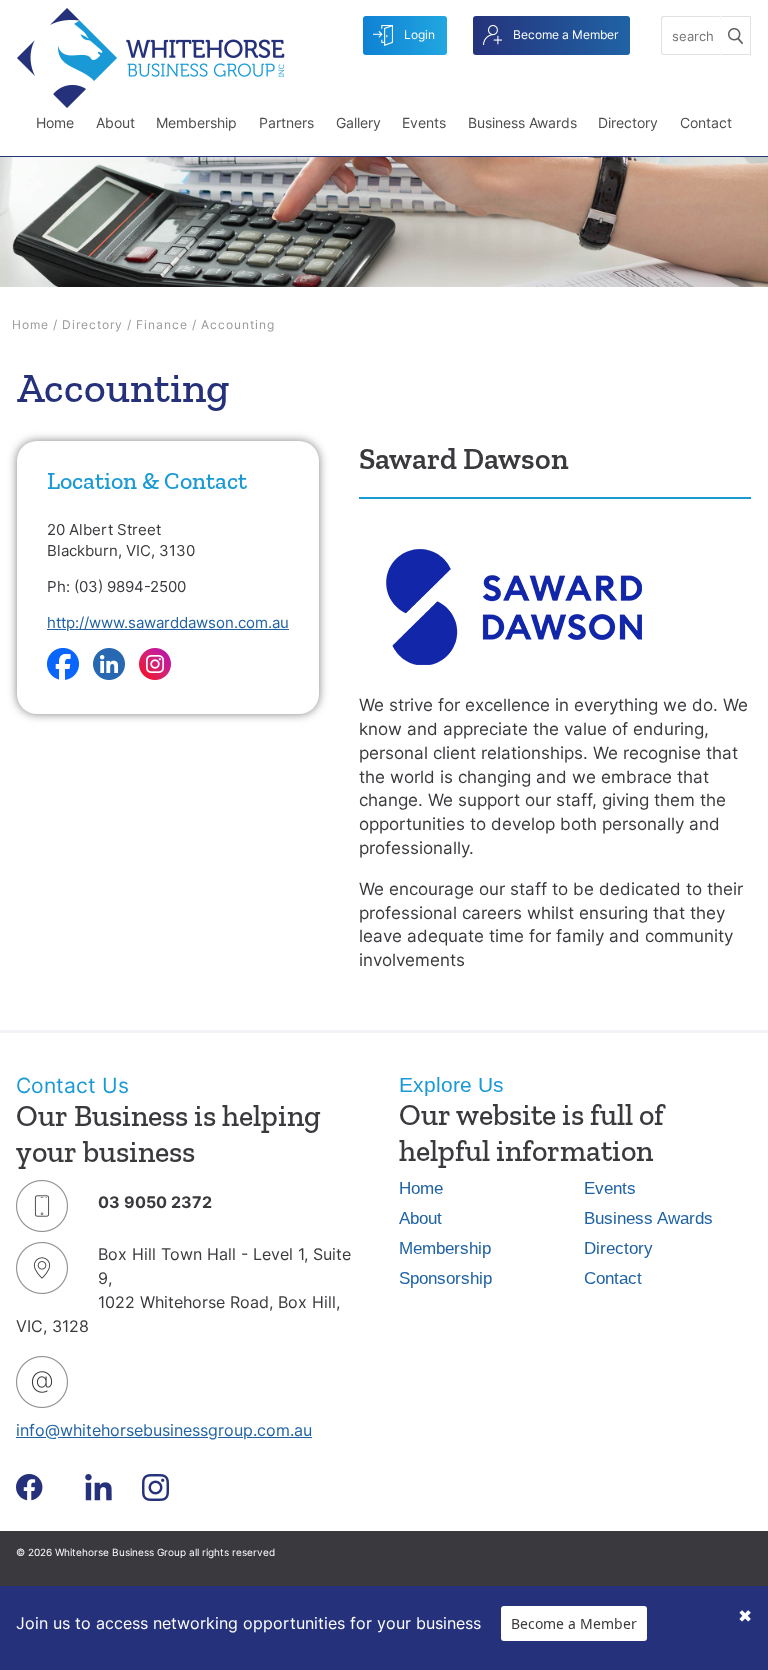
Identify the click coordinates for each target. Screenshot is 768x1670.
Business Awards (522, 122)
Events (424, 122)
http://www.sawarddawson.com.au (168, 622)
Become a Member (564, 34)
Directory (628, 122)
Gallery (358, 122)
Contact (706, 122)
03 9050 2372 (155, 1202)
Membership (196, 122)
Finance (162, 324)
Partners (286, 122)
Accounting (238, 324)
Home (55, 122)
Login (418, 34)
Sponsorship (445, 1278)
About (115, 122)
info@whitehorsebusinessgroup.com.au (164, 1430)
